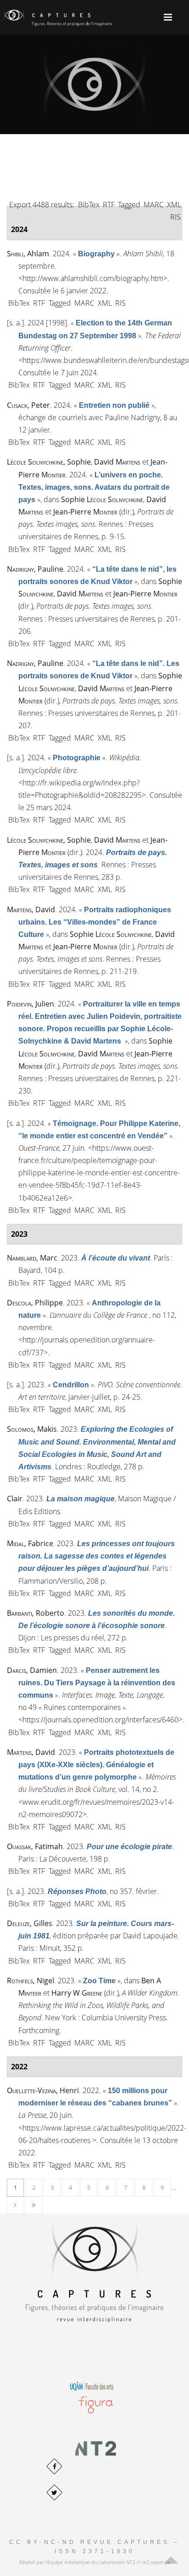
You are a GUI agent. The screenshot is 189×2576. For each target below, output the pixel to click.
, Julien (31, 1004)
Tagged (129, 205)
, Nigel (31, 1981)
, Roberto (36, 1613)
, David (31, 909)
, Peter (28, 405)
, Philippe (35, 1303)
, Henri (43, 2090)
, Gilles (30, 1923)
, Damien (32, 1670)
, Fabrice (30, 1543)
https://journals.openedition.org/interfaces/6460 (100, 1720)
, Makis (32, 1429)
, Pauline (35, 569)
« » (96, 254)
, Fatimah (35, 1846)
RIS (175, 217)
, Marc (32, 1258)
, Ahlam (28, 254)
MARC (154, 205)
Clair (15, 1499)
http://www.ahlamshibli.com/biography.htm (93, 278)
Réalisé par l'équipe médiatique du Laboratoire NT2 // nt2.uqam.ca (95, 2562)
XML (174, 205)
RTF (109, 205)
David (117, 462)
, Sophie (49, 462)
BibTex (89, 205)
